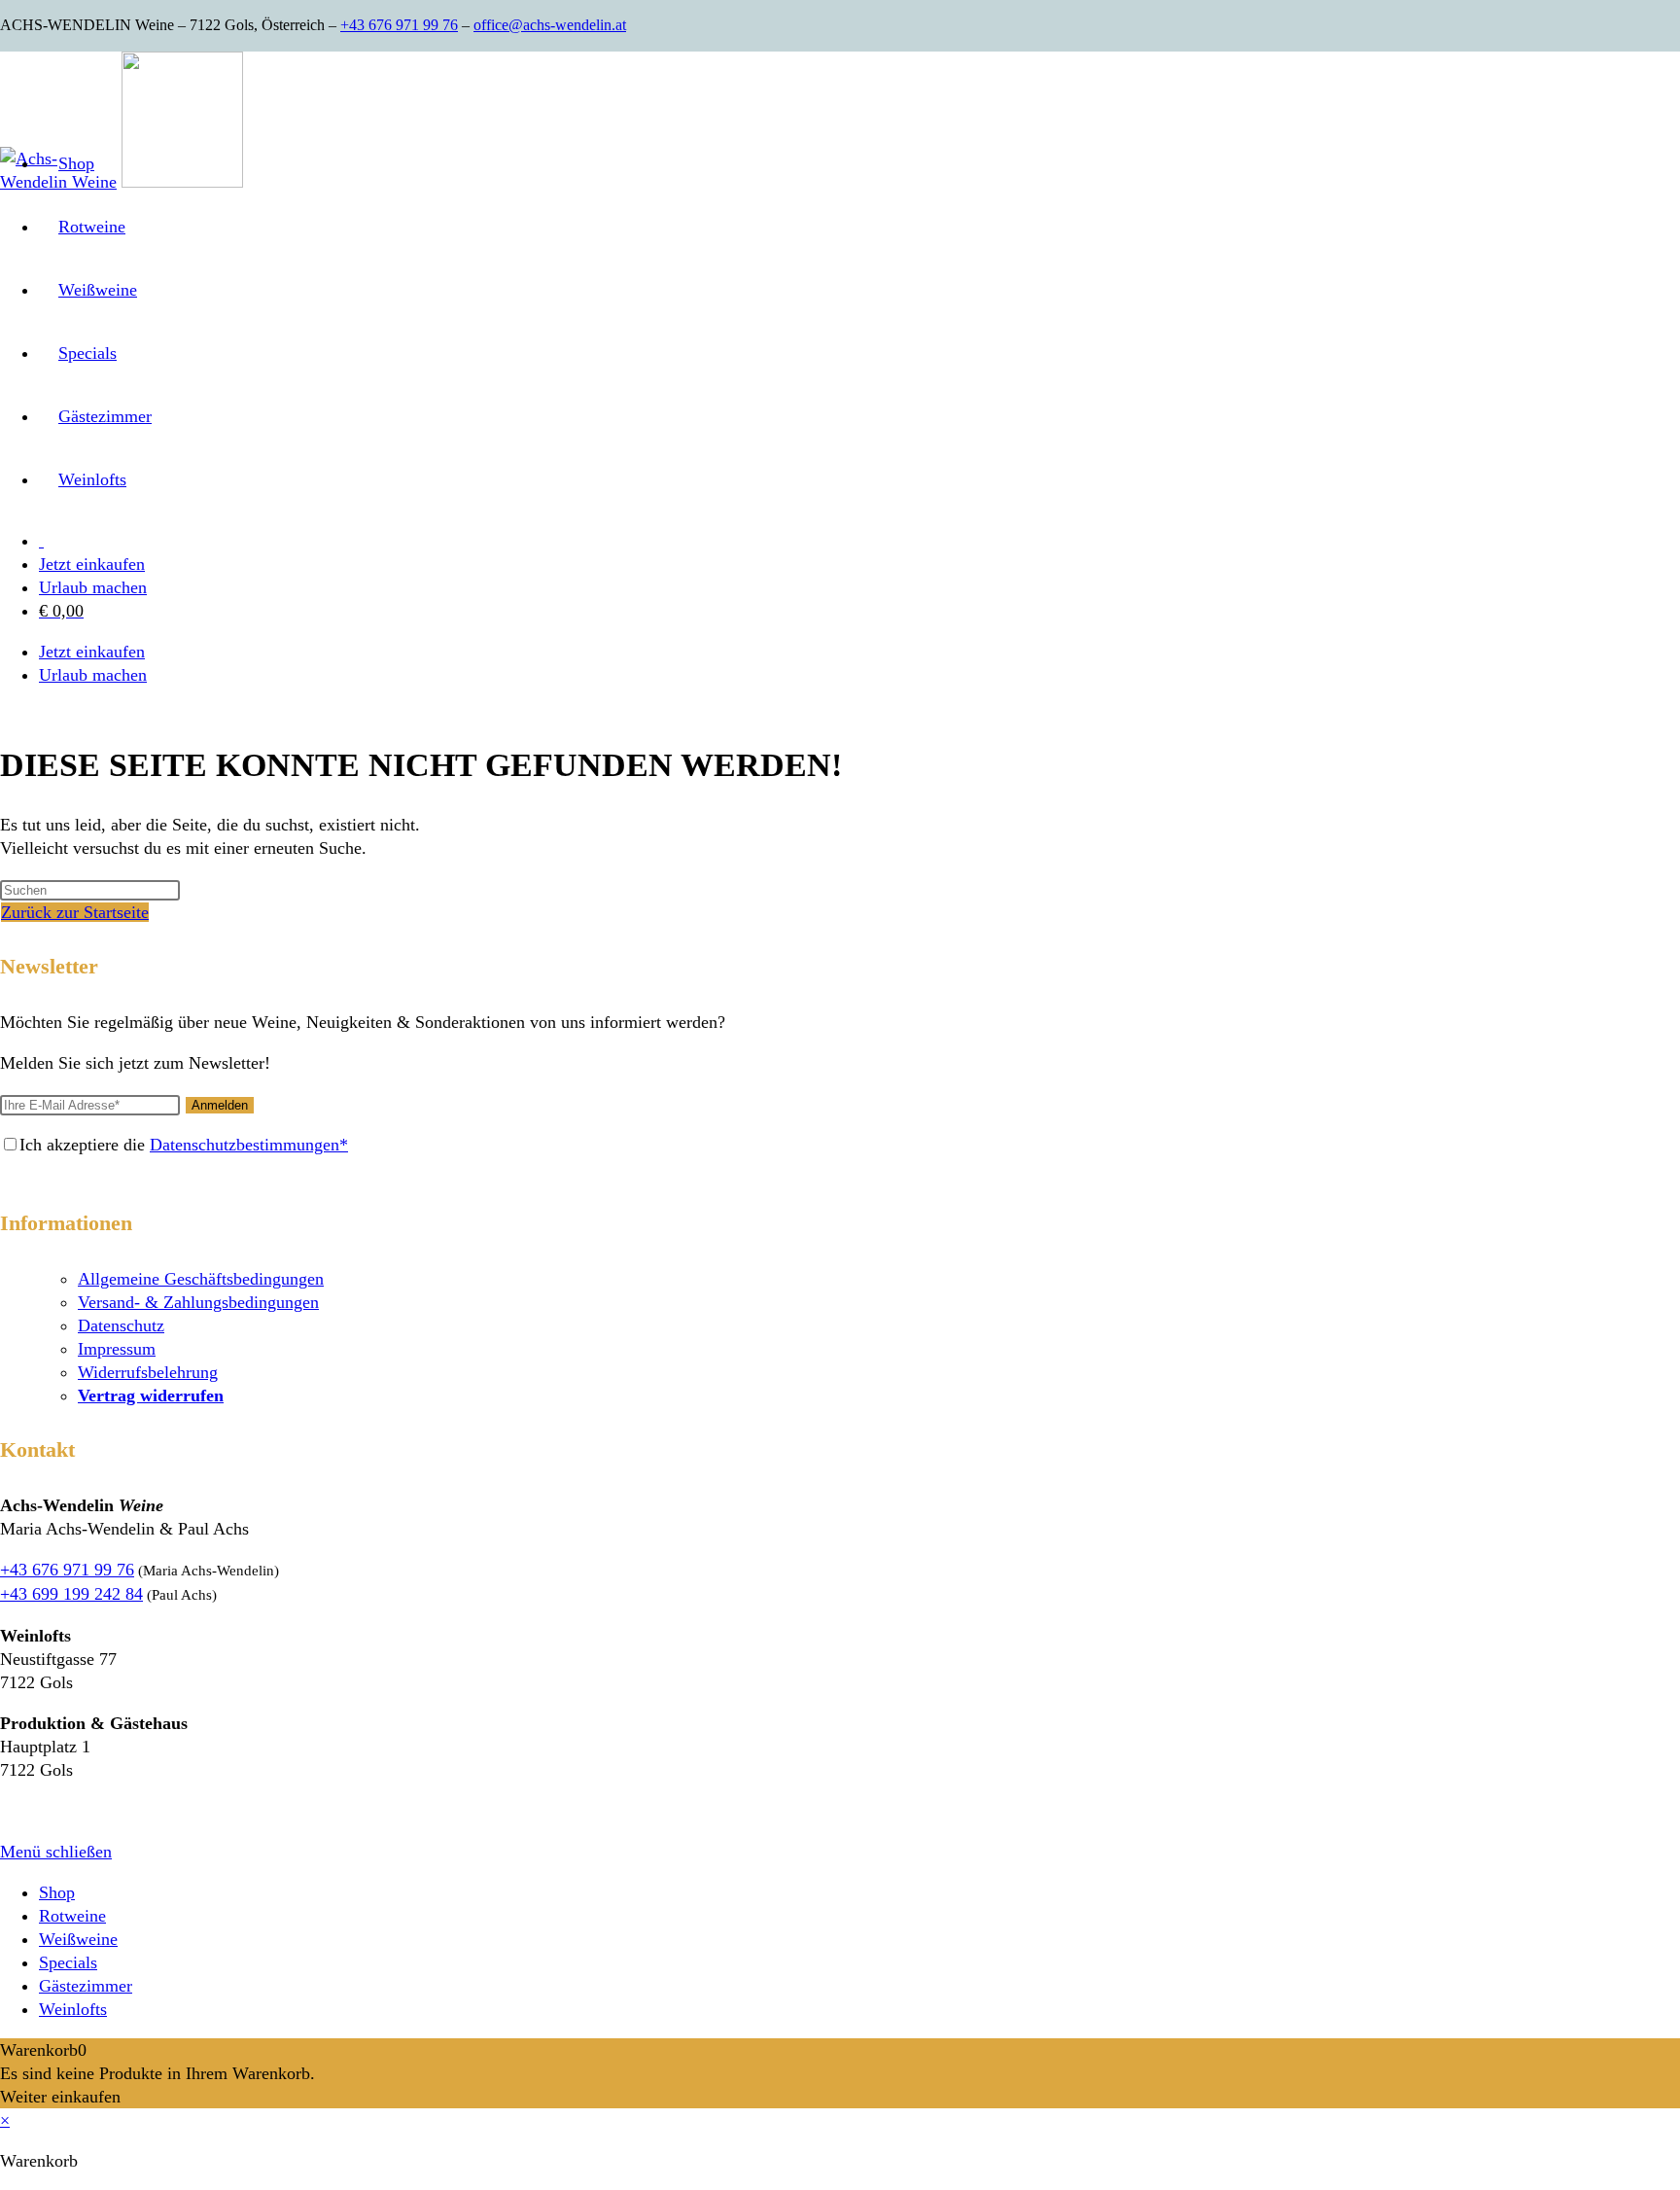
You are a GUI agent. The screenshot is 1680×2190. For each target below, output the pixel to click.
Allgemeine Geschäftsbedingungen (201, 1279)
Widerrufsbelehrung (148, 1372)
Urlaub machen (93, 587)
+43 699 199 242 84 (71, 1594)
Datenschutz (121, 1325)
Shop (57, 1892)
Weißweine (78, 1939)
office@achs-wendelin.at (550, 25)
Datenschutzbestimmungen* (249, 1145)
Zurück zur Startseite (75, 912)
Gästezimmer (86, 1986)
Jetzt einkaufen (92, 564)
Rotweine (72, 1916)
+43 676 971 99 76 (399, 25)
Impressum (117, 1349)
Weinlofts (73, 2009)
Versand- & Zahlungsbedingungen (198, 1302)
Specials (68, 1962)
